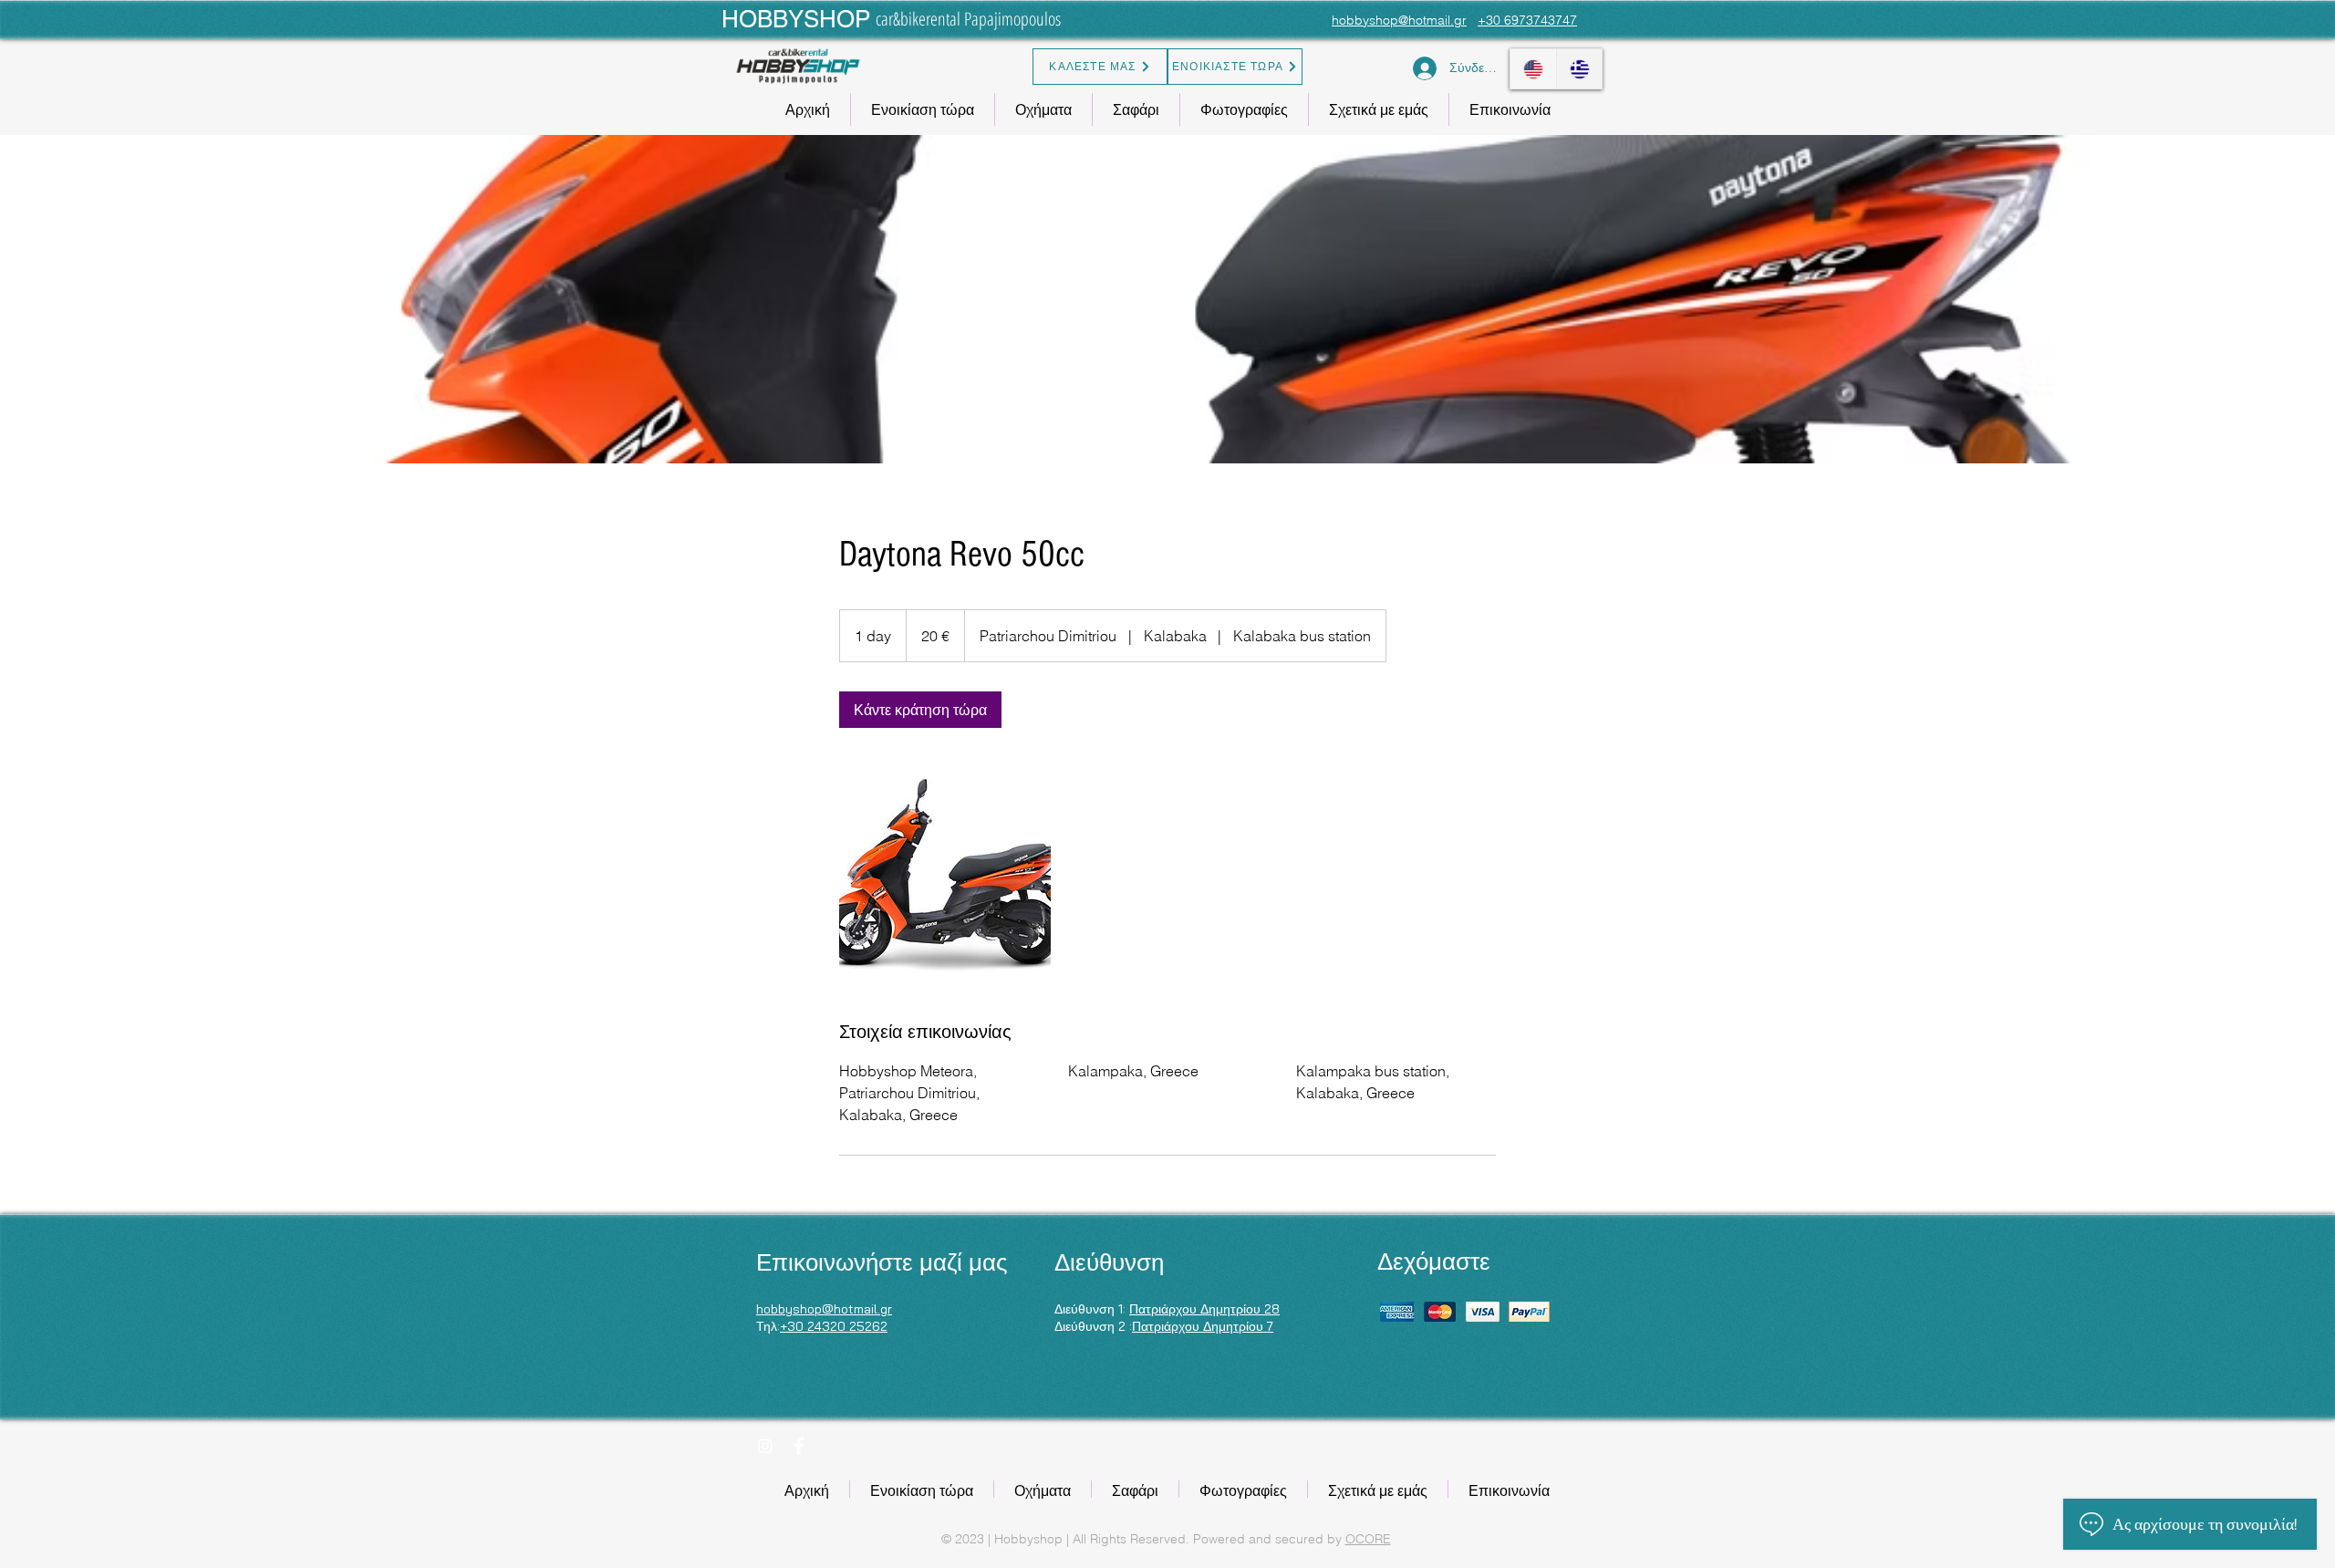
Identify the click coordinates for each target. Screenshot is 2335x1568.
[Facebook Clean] (799, 1446)
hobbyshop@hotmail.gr (1399, 20)
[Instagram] (765, 1446)
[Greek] (1579, 69)
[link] (920, 710)
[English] (1533, 69)
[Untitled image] (945, 874)
